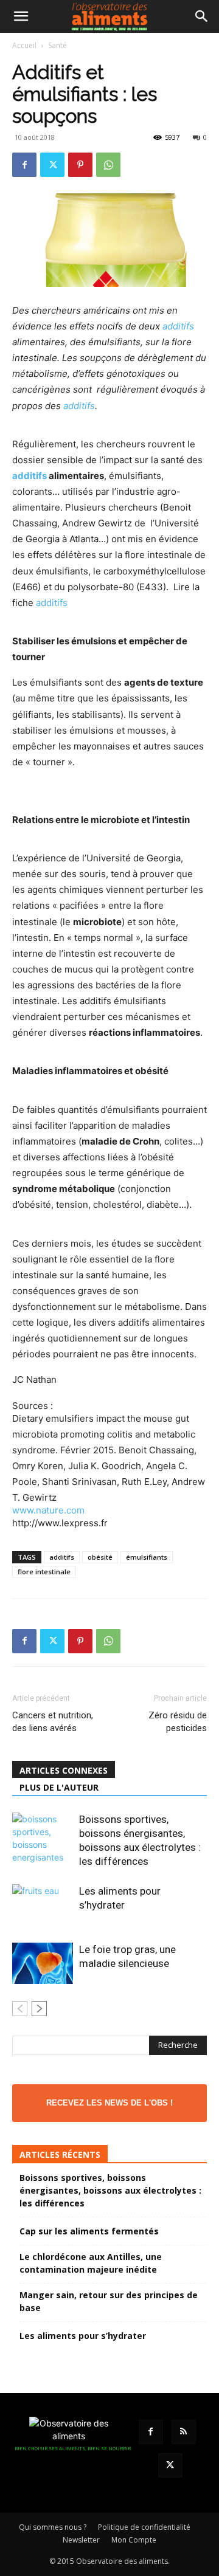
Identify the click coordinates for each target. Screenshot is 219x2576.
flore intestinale (44, 1572)
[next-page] (39, 2009)
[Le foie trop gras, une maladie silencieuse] (43, 1963)
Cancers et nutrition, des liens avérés (53, 1722)
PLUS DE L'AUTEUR (59, 1787)
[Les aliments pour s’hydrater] (43, 1905)
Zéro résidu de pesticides (178, 1722)
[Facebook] (24, 165)
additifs (178, 326)
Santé (57, 45)
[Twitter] (52, 165)
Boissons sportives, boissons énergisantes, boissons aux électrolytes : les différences (110, 2190)
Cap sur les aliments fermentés (89, 2231)
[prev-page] (20, 2009)
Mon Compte (134, 2540)
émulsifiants (147, 1557)
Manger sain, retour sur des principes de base (109, 2301)
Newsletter (81, 2540)
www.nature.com (48, 1510)
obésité (100, 1557)
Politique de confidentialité (144, 2527)
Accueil (24, 45)
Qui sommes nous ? (53, 2527)
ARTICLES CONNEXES (64, 1770)
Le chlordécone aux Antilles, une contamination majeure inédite (91, 2263)
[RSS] (184, 2432)
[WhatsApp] (108, 165)
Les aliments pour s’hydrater (83, 2336)
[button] (21, 16)
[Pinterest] (80, 165)
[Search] (202, 16)
